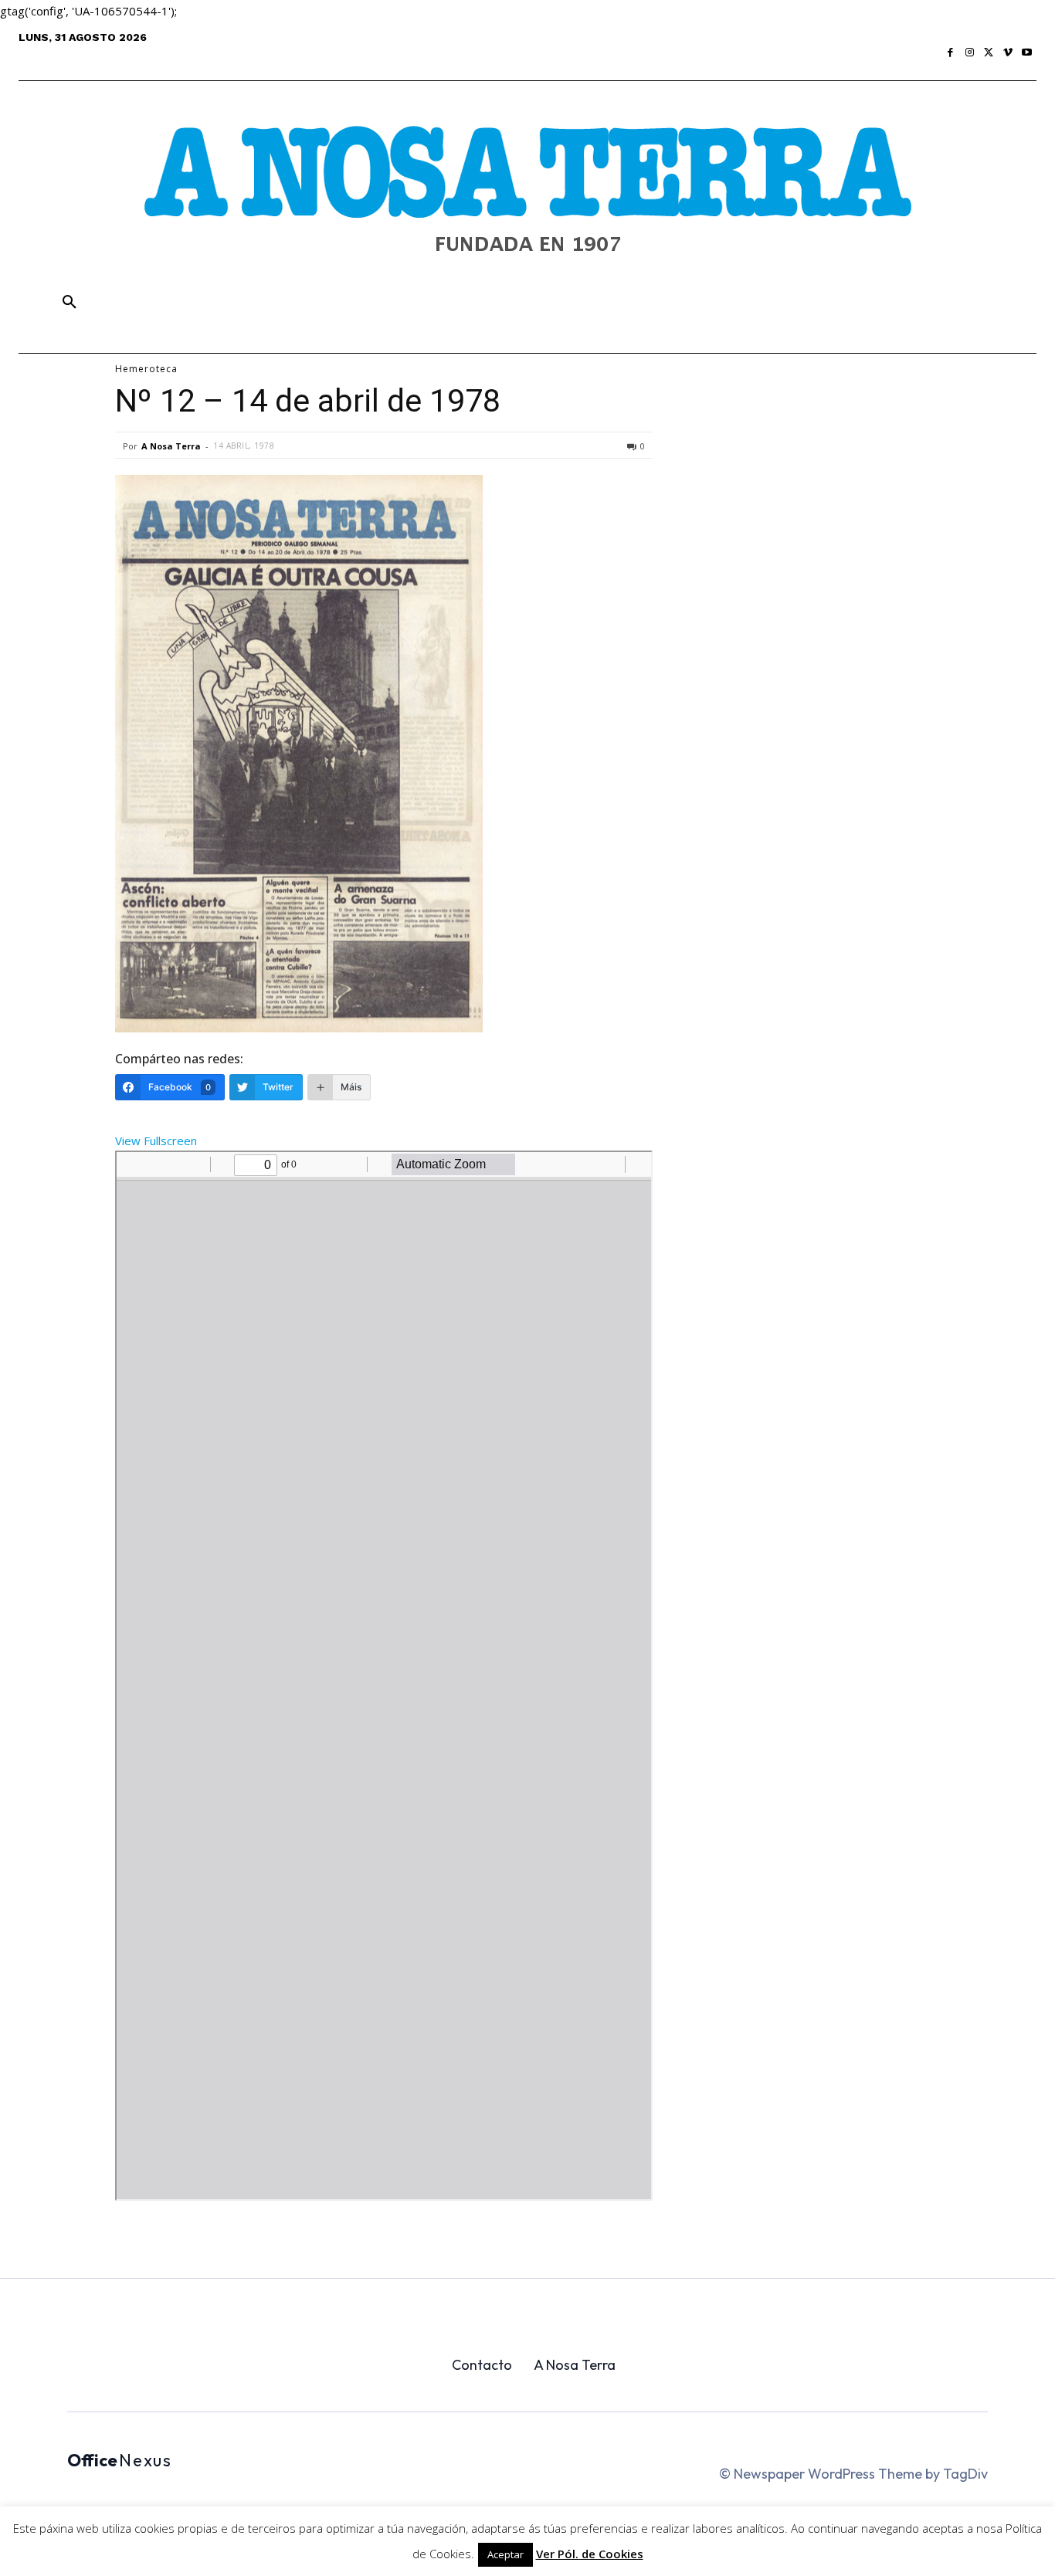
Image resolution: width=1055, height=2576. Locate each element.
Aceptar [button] (505, 2554)
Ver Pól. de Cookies (590, 2554)
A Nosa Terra (171, 446)
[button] (70, 303)
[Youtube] (1027, 53)
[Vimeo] (1008, 53)
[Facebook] (951, 53)
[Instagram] (970, 53)
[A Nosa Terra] (527, 202)
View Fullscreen (156, 1141)
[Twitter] (989, 53)
